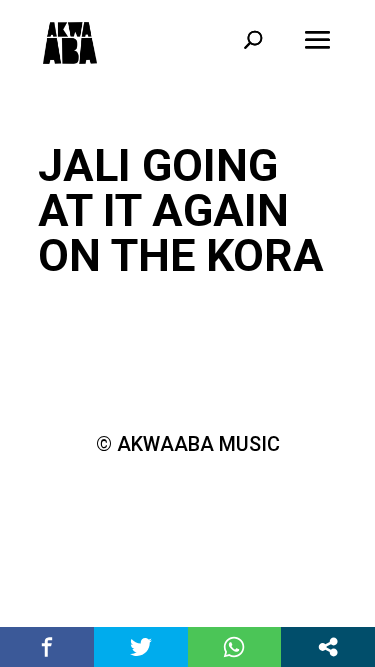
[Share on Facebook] (47, 647)
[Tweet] (141, 647)
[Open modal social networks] (328, 647)
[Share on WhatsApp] (235, 647)
